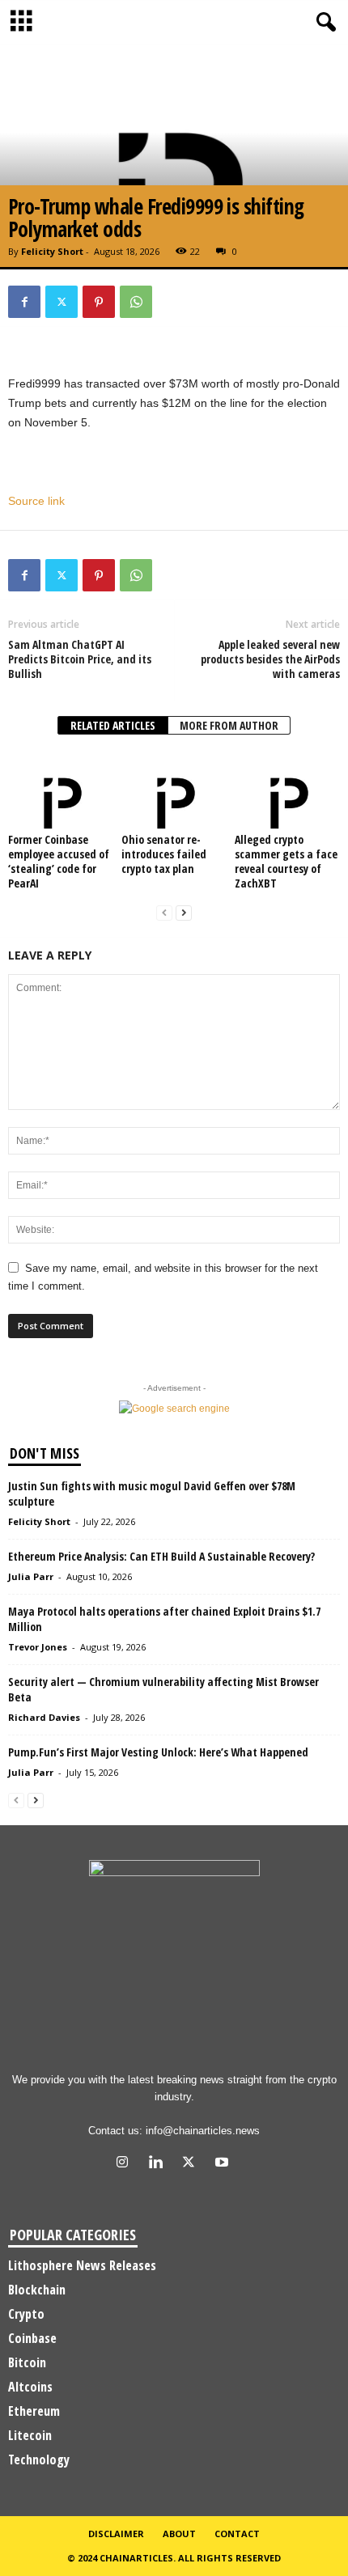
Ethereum (34, 2411)
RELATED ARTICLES (113, 725)
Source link (36, 501)
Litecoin (30, 2435)
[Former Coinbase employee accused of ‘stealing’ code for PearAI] (61, 790)
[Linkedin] (159, 2164)
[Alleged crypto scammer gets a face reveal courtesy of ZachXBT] (287, 790)
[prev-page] (164, 913)
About (179, 2534)
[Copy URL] (173, 302)
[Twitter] (62, 302)
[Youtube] (224, 2164)
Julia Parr (31, 1576)
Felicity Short (52, 251)
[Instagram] (126, 2164)
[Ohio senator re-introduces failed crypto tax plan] (174, 790)
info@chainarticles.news (203, 2131)
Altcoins (30, 2387)
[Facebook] (24, 302)
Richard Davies (44, 1717)
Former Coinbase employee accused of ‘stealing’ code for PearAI (59, 861)
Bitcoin (27, 2362)
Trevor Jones (38, 1647)
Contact (237, 2534)
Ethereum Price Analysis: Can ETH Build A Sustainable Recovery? (161, 1556)
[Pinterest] (99, 302)
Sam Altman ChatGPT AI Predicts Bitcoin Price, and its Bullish (80, 659)
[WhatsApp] (136, 302)
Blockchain (37, 2290)
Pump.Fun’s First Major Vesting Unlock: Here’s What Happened (158, 1752)
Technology (39, 2459)
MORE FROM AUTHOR (229, 725)
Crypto (26, 2314)
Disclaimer (116, 2534)
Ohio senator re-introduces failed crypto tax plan (164, 854)
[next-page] (184, 913)
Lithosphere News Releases (82, 2265)
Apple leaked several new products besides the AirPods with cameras (270, 659)
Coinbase (32, 2338)
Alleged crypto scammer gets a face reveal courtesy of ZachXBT (286, 861)
